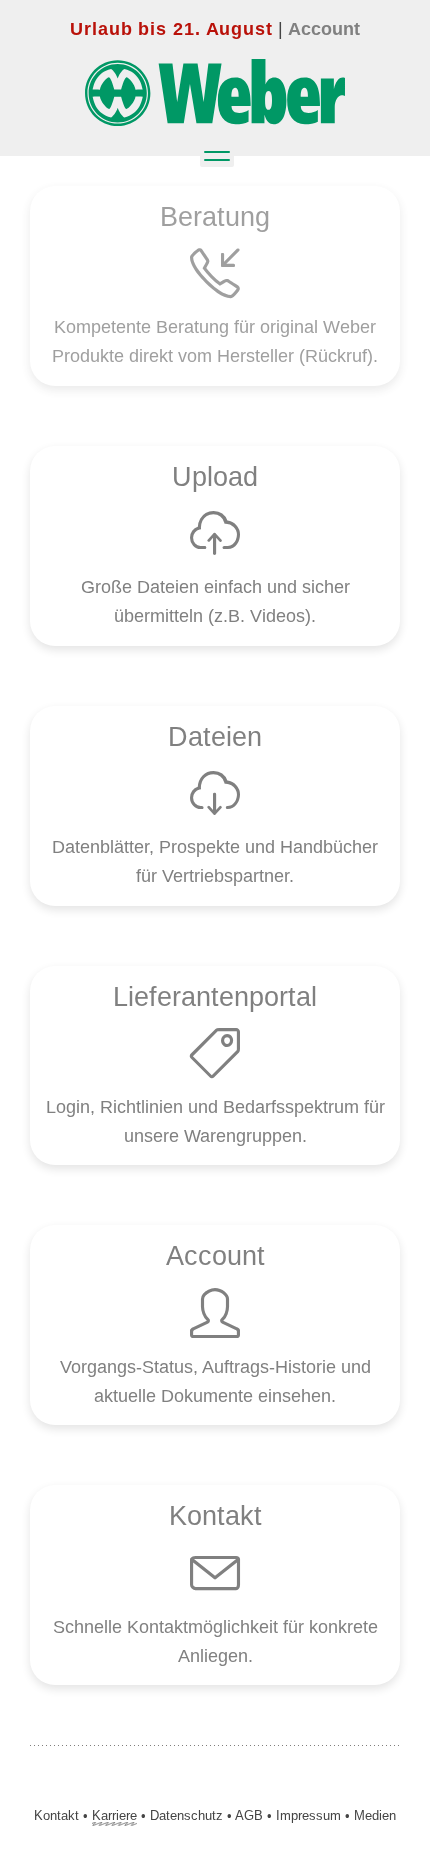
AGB (249, 1815)
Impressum (308, 1815)
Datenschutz (186, 1815)
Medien (375, 1815)
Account (324, 29)
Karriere (114, 1815)
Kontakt (56, 1815)
